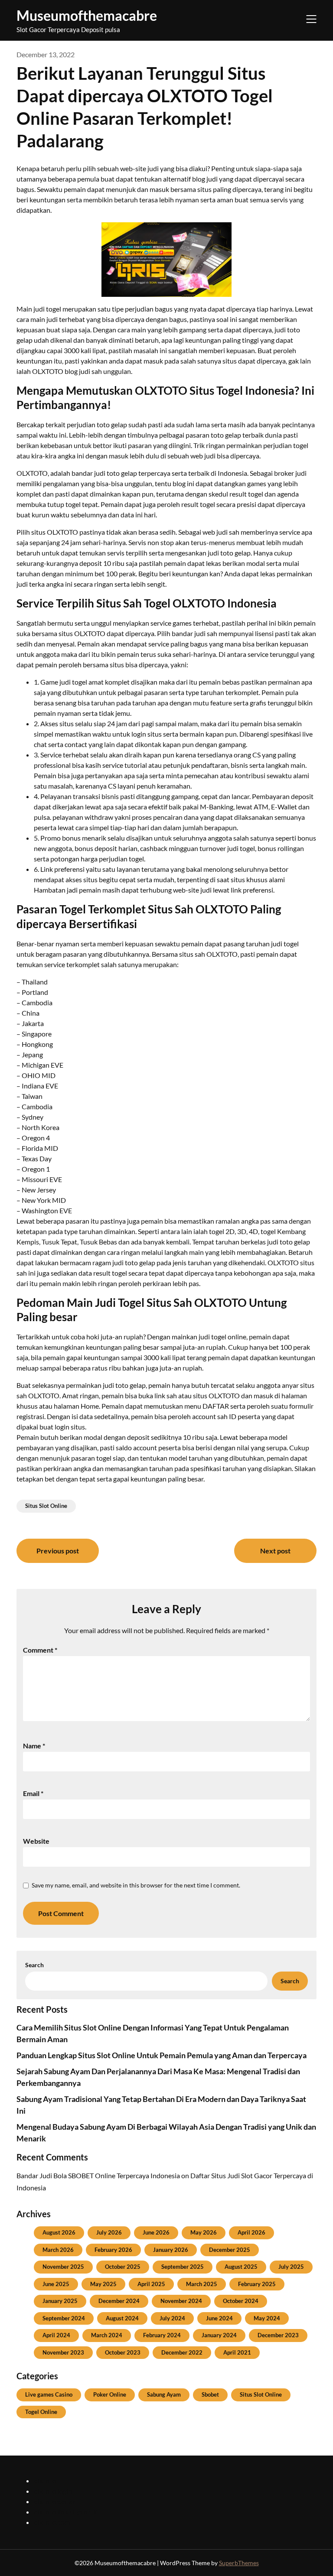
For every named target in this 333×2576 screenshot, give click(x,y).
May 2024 (267, 2318)
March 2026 (58, 2250)
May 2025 (103, 2284)
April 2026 (251, 2232)
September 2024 (64, 2318)
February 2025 (257, 2284)
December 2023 (278, 2335)
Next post (275, 1551)
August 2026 (59, 2232)
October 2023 (123, 2352)
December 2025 (230, 2250)
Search (34, 1965)
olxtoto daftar (55, 2501)
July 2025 (291, 2267)
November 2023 (63, 2352)
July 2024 (172, 2318)
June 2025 (56, 2284)
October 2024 (241, 2301)
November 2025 (63, 2267)
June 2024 (219, 2318)
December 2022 (182, 2352)
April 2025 (151, 2284)
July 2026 (109, 2232)
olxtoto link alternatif (65, 2512)
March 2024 (107, 2335)
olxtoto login (53, 2491)
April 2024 (56, 2335)
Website (36, 1841)
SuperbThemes (239, 2563)
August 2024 (122, 2318)
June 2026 (156, 2232)
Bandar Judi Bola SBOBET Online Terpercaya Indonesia (98, 2175)
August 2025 (241, 2267)
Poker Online (110, 2394)
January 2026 (171, 2250)
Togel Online (41, 2412)
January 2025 (60, 2301)
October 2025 (123, 2267)
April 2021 (237, 2352)
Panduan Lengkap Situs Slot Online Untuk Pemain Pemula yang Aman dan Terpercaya (162, 2055)
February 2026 (113, 2250)
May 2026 (204, 2232)
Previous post (58, 1551)
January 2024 (219, 2335)
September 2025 (183, 2267)
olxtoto (45, 2480)
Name (34, 1746)
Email (33, 1793)
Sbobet (210, 2394)
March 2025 (202, 2284)
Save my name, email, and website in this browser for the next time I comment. (136, 1885)
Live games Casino (49, 2394)
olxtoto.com (52, 2522)
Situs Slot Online (46, 1506)
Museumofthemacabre (87, 15)
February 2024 (162, 2335)
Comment (40, 1650)
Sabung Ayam (164, 2394)
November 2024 (181, 2301)
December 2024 (119, 2301)
